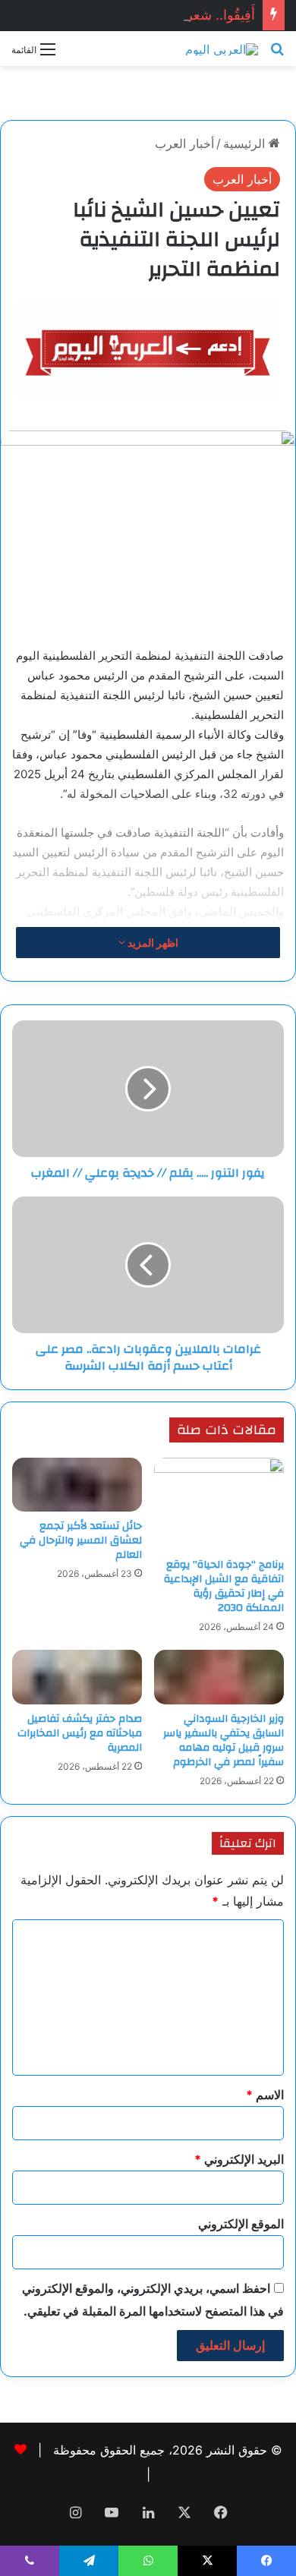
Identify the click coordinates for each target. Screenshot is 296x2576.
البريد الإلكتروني (239, 2159)
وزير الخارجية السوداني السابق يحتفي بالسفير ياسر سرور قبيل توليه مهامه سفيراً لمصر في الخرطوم (224, 1740)
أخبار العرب (184, 143)
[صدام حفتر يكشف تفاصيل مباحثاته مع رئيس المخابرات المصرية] (77, 1677)
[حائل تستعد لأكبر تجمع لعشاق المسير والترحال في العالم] (77, 1485)
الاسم (265, 2095)
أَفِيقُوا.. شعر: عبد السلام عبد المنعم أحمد (141, 15)
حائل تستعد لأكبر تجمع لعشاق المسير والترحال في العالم (81, 1540)
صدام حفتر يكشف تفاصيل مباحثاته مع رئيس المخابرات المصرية (80, 1733)
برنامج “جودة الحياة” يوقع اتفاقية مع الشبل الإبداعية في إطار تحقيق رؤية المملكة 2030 (224, 1586)
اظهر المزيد (152, 943)
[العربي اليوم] (222, 49)
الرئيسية (246, 143)
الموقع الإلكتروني (241, 2224)
